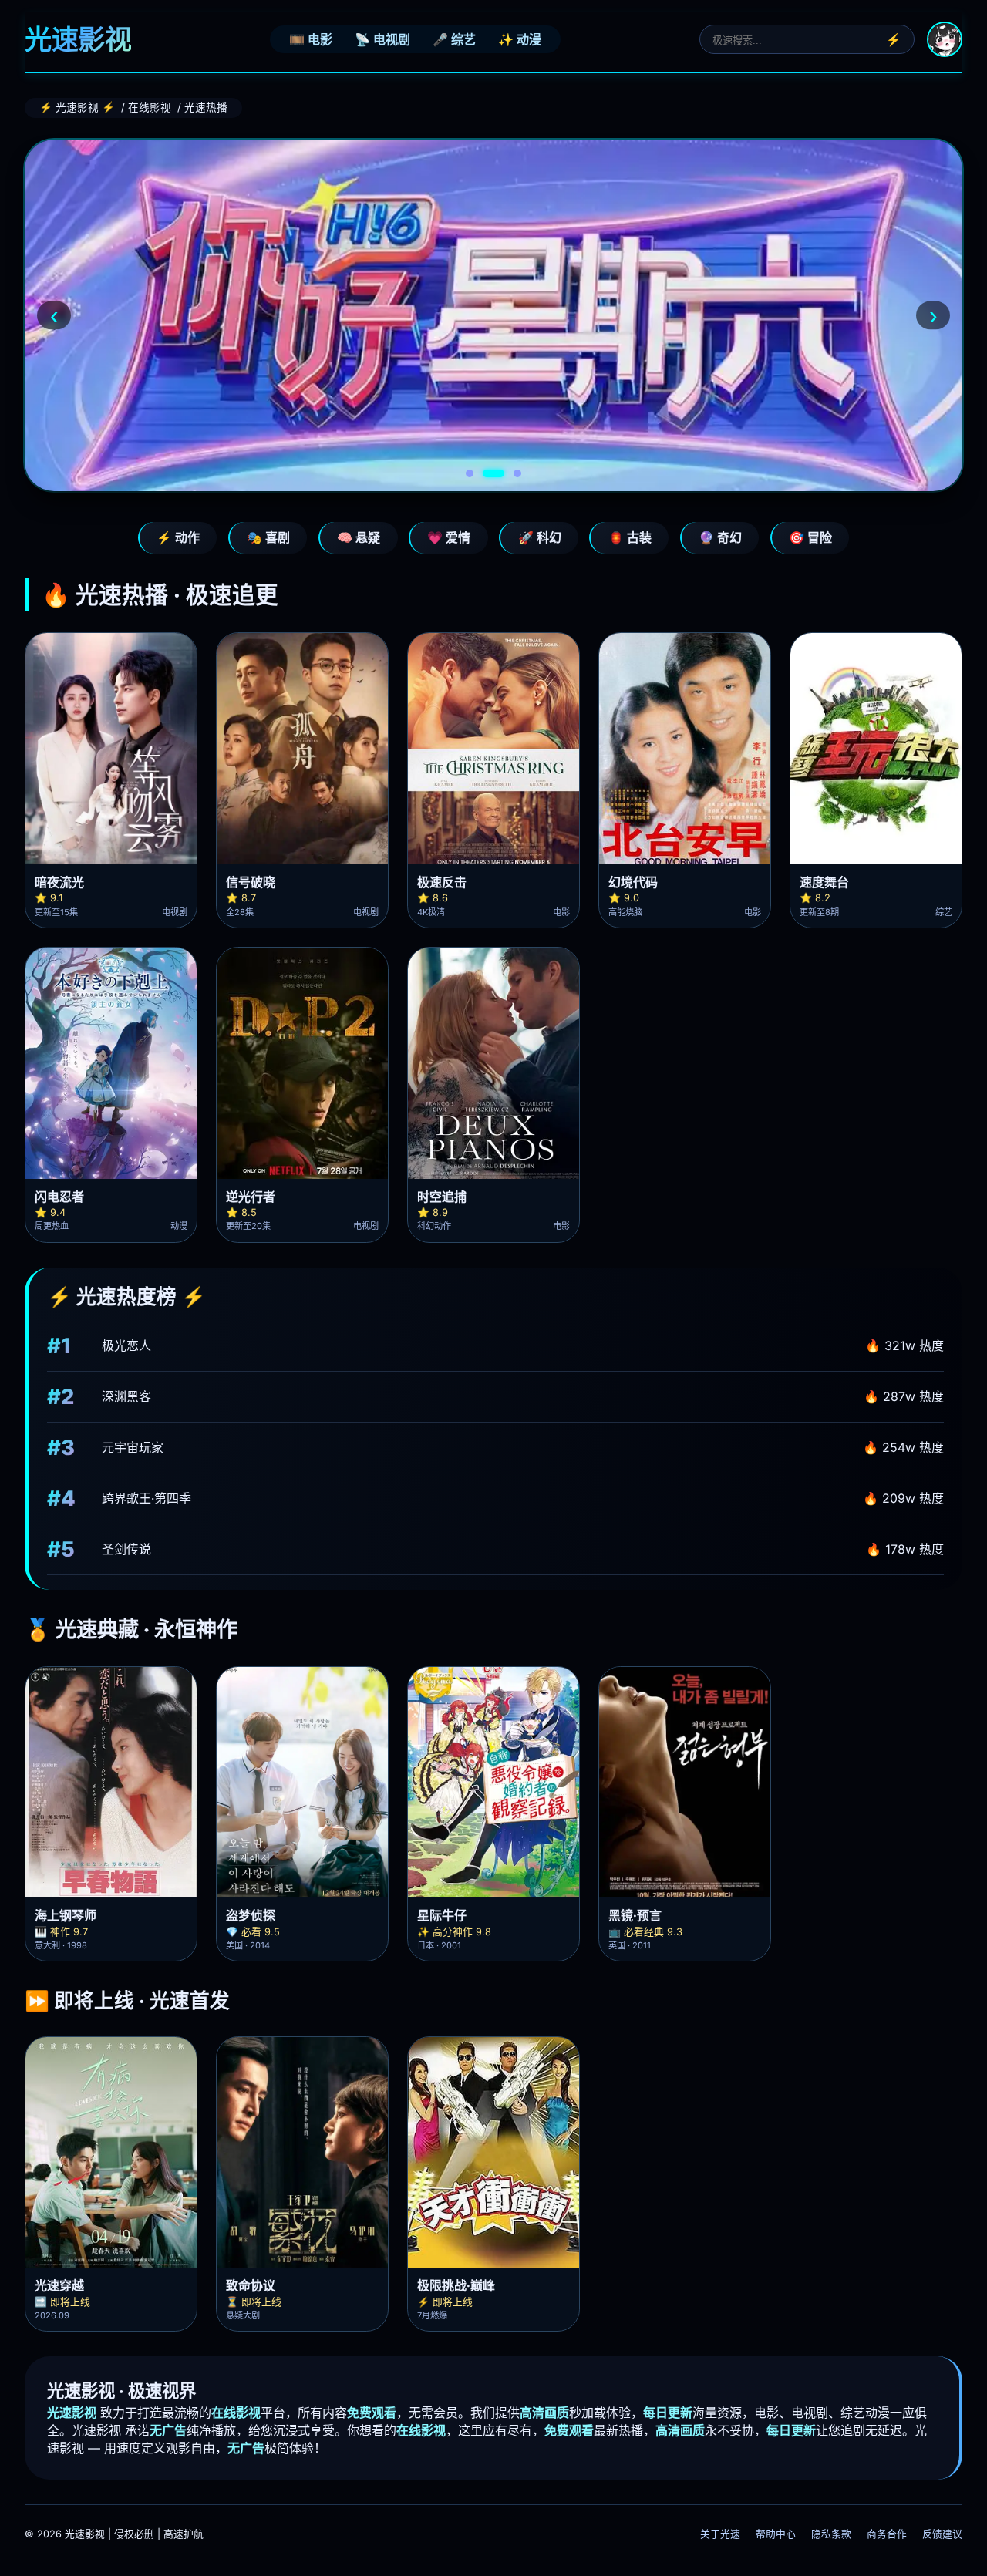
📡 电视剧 (382, 39)
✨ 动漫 (520, 39)
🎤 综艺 (454, 39)
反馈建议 (942, 2534)
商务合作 (887, 2534)
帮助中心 (776, 2534)
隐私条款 (831, 2534)
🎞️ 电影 (311, 39)
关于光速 (720, 2534)
